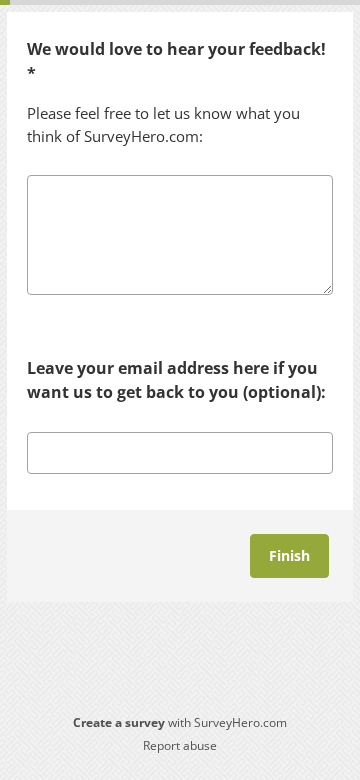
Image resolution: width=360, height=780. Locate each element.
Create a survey (119, 722)
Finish (289, 555)
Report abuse (180, 745)
